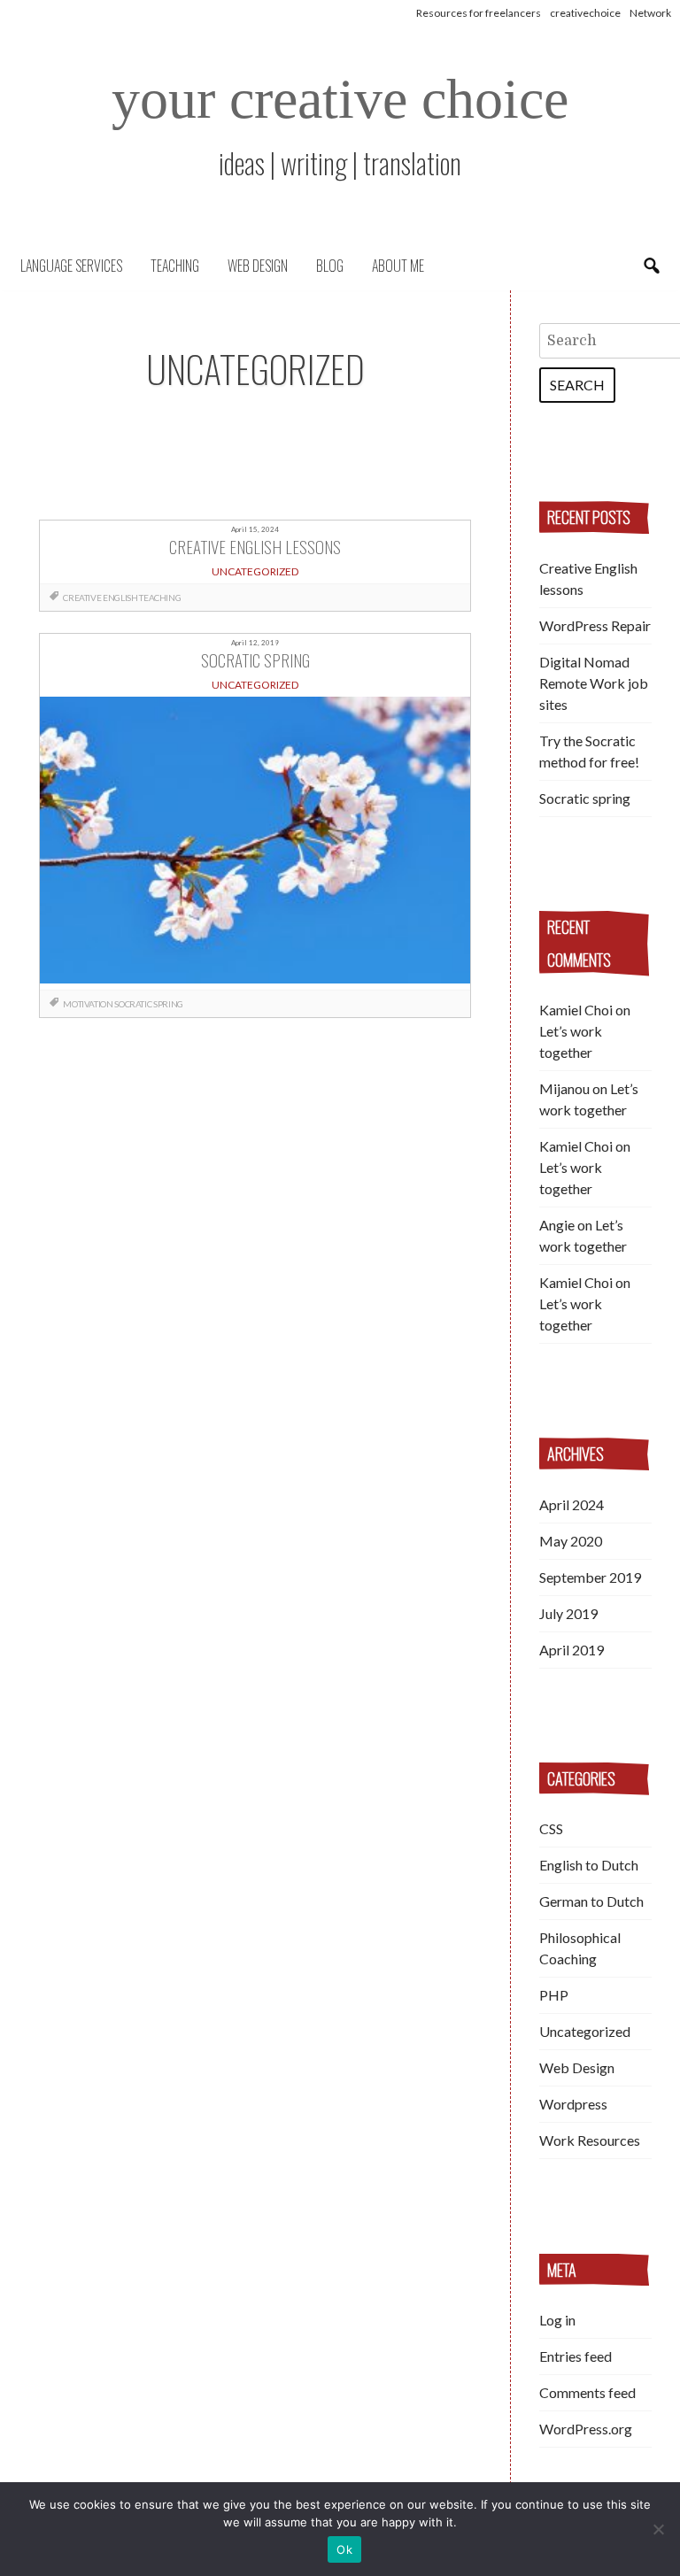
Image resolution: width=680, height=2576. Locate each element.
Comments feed (587, 2392)
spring (168, 1004)
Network (650, 13)
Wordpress (573, 2104)
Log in (557, 2320)
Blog (330, 266)
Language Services (71, 266)
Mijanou (564, 1088)
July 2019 (568, 1613)
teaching (160, 598)
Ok (344, 2549)
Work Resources (590, 2140)
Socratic (133, 1004)
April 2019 (572, 1650)
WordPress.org (586, 2429)
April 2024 (572, 1504)
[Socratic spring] (255, 843)
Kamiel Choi (576, 1010)
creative (82, 598)
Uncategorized (585, 2031)
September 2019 (590, 1577)
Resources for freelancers (479, 13)
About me (398, 266)
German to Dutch (591, 1901)
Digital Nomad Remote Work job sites (594, 683)
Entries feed (576, 2356)
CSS (551, 1828)
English (120, 598)
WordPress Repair (595, 625)
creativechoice (585, 13)
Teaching (175, 266)
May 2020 (571, 1541)
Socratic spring (585, 798)
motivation (88, 1004)
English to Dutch (589, 1865)
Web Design (258, 266)
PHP (554, 1995)
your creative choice (340, 99)
